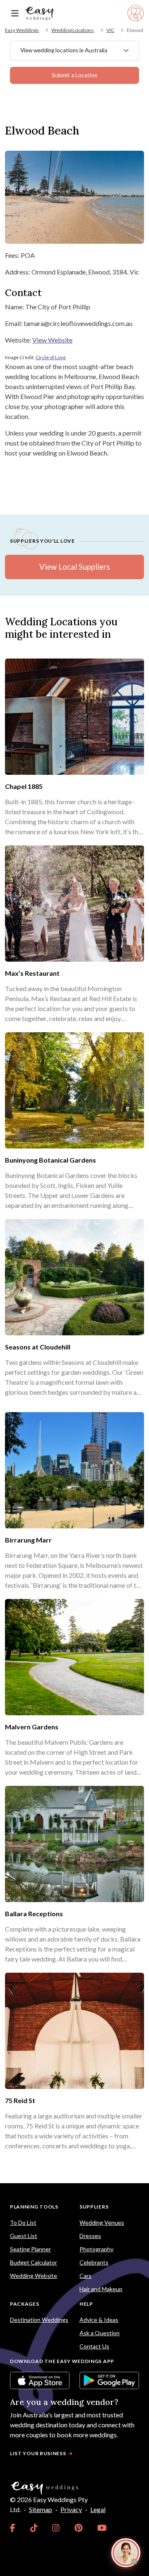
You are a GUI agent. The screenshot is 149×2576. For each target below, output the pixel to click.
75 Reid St (20, 2100)
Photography (96, 2249)
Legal (98, 2509)
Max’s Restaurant (32, 973)
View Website (52, 340)
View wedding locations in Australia (64, 50)
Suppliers (94, 2207)
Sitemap (41, 2509)
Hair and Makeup (101, 2289)
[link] (13, 2528)
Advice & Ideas (99, 2320)
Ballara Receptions (34, 1914)
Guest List (24, 2236)
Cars (85, 2276)
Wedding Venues (102, 2222)
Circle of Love (51, 357)
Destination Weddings (39, 2320)
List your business (38, 2453)
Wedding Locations (73, 30)
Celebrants (94, 2262)
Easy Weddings (22, 30)
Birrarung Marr (28, 1540)
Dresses (90, 2236)
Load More (74, 2164)
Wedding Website (34, 2276)
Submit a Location (74, 75)
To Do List (23, 2222)
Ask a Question (100, 2333)
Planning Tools (34, 2207)
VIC (110, 30)
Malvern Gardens (32, 1727)
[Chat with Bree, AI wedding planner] (126, 2553)
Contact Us (94, 2346)
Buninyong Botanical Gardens (50, 1160)
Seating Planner (30, 2249)
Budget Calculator (34, 2262)
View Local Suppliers (74, 567)
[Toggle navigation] (15, 13)
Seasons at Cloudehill (38, 1347)
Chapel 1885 (24, 786)
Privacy (71, 2509)
